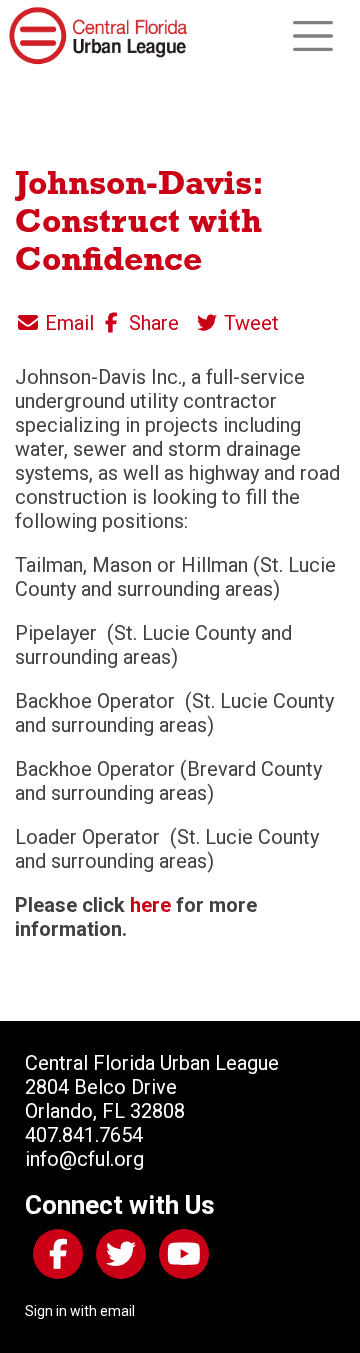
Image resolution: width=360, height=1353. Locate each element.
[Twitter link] (117, 1258)
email (117, 1311)
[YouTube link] (180, 1258)
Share (151, 323)
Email (67, 323)
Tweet (249, 323)
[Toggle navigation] (313, 36)
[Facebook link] (54, 1258)
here (150, 905)
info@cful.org (84, 1159)
